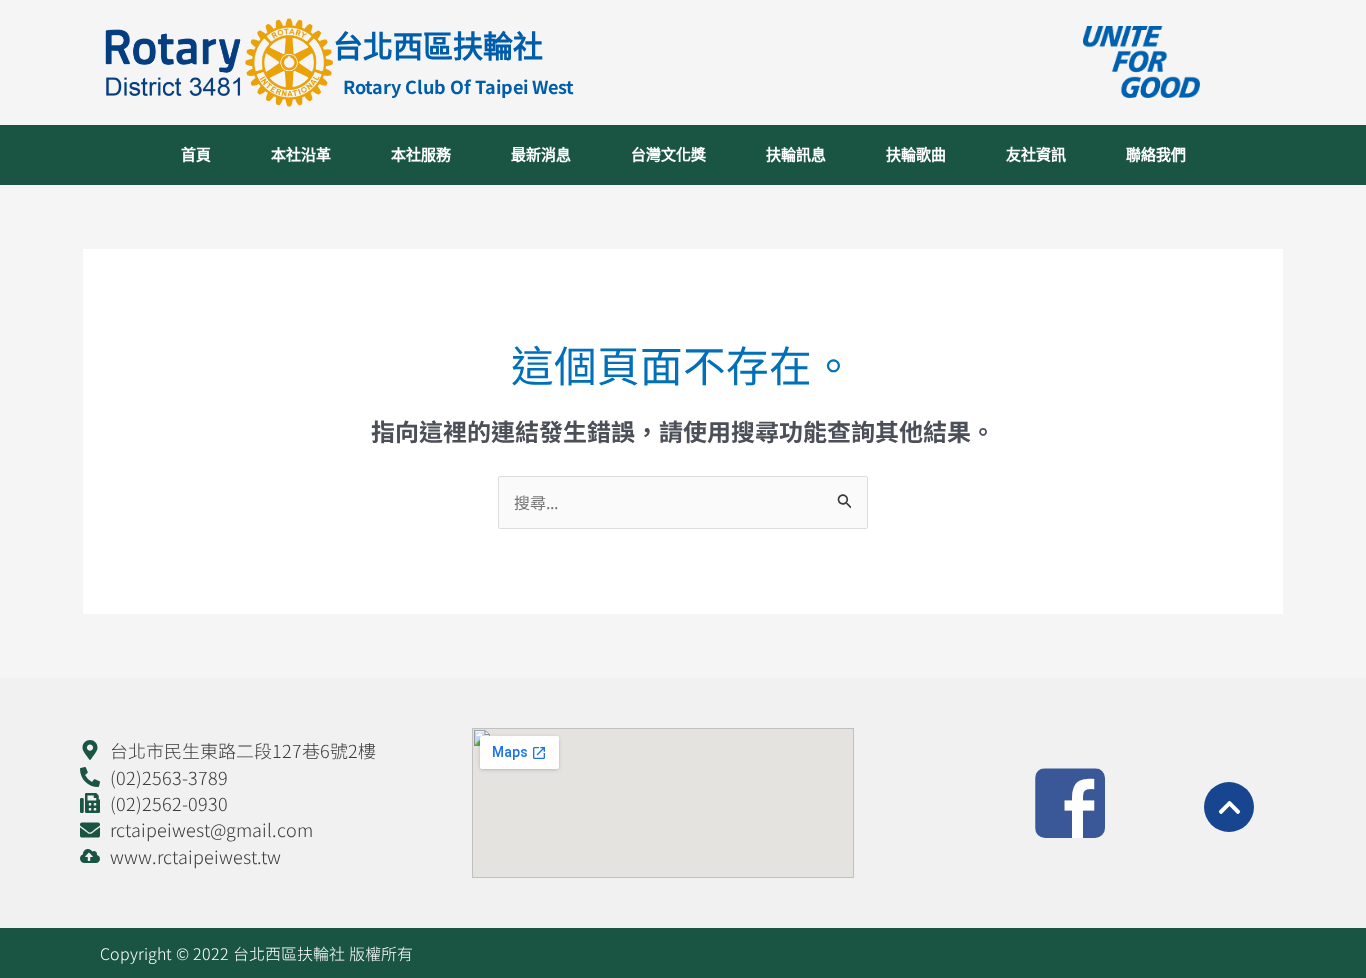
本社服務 (421, 155)
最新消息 (541, 155)
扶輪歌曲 (916, 155)
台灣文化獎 (668, 155)
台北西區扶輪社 (438, 45)
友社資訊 (1036, 155)
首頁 (196, 155)
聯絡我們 (1156, 155)
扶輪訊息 (796, 155)
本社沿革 (301, 155)
